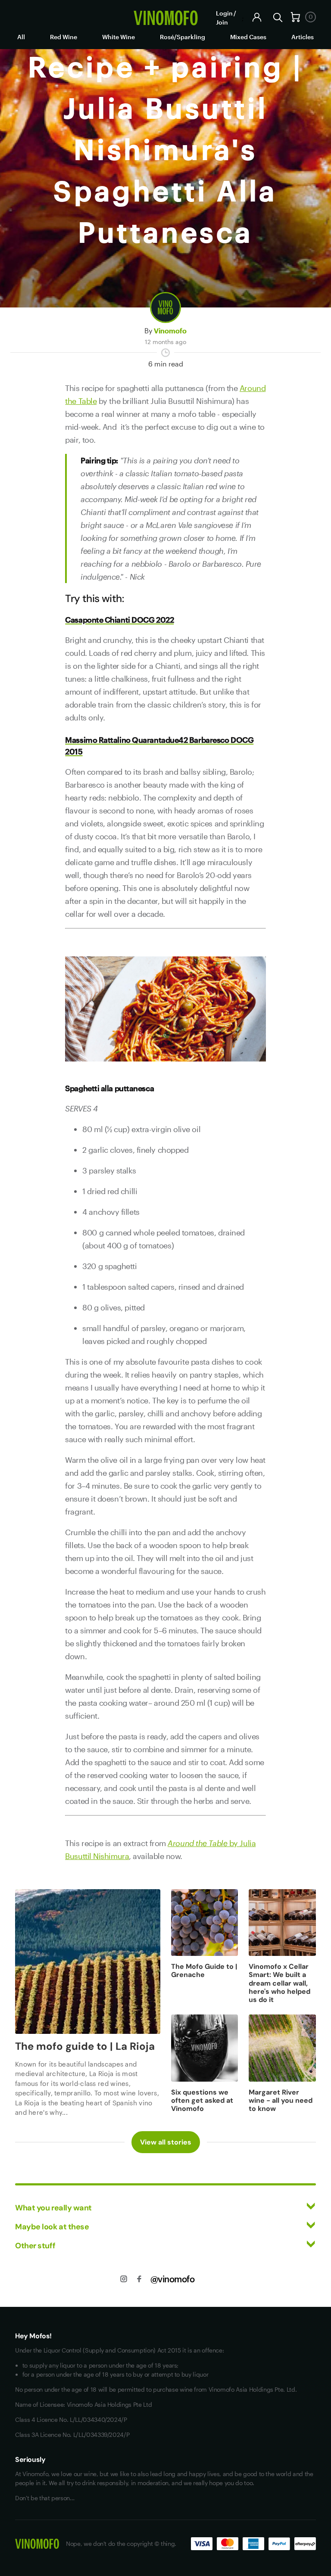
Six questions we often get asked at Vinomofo (202, 2100)
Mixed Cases (248, 37)
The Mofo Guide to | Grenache (204, 1971)
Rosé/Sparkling (183, 37)
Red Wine (64, 37)
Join (222, 22)
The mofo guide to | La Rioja (85, 2046)
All (21, 37)
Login (224, 13)
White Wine (119, 37)
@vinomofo (173, 2279)
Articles (303, 37)
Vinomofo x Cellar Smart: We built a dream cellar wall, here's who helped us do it (279, 1983)
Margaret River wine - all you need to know (281, 2100)
